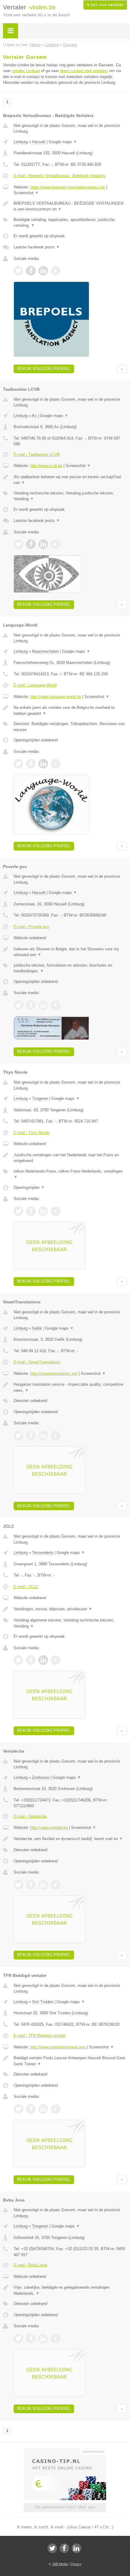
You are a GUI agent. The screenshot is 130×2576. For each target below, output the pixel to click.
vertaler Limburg (26, 71)
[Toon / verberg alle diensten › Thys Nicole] (70, 1174)
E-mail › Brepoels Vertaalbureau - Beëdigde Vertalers (60, 176)
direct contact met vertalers (84, 71)
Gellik (37, 1328)
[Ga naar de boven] (122, 369)
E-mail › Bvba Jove (30, 2265)
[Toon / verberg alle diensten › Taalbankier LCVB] (70, 496)
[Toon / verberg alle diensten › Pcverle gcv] (70, 968)
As (34, 416)
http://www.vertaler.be (49, 1828)
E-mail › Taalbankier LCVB (37, 455)
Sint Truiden (43, 2002)
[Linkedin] (76, 2548)
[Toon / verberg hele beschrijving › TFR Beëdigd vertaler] (70, 2061)
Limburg (21, 142)
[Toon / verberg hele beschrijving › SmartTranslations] (70, 1387)
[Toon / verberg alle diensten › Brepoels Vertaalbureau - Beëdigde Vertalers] (70, 223)
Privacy (76, 2564)
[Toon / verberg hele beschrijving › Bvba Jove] (70, 2290)
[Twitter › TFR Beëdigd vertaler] (18, 2109)
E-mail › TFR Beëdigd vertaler (40, 2036)
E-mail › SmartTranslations (37, 1362)
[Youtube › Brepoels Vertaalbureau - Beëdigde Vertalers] (56, 271)
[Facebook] (64, 2548)
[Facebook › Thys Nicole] (31, 1211)
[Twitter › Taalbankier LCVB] (18, 544)
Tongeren (40, 1099)
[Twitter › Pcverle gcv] (18, 1005)
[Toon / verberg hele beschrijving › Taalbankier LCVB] (70, 480)
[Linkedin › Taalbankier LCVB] (43, 544)
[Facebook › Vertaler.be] (31, 1885)
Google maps (63, 142)
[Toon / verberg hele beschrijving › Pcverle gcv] (70, 952)
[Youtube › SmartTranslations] (56, 1435)
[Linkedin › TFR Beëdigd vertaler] (43, 2109)
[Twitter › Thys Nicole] (18, 1211)
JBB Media (60, 2564)
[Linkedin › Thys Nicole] (43, 1211)
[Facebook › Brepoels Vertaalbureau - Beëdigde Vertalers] (31, 271)
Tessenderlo (43, 1553)
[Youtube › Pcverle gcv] (56, 1005)
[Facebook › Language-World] (31, 764)
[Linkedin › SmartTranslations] (43, 1435)
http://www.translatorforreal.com (58, 2047)
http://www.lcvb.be (46, 466)
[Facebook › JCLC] (31, 1660)
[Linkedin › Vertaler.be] (43, 1885)
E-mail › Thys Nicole (31, 1133)
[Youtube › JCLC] (56, 1660)
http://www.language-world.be (56, 697)
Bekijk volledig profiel (44, 369)
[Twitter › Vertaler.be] (18, 1885)
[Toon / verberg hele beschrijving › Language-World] (70, 710)
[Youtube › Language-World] (56, 764)
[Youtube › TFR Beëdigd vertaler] (56, 2109)
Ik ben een (105, 5)
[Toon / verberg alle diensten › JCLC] (70, 1623)
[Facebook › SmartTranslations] (31, 1435)
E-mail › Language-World (35, 685)
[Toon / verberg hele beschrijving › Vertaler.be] (70, 1839)
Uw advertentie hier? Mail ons (65, 2507)
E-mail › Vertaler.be (30, 1816)
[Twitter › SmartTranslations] (18, 1435)
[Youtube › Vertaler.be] (56, 1885)
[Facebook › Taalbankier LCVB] (31, 544)
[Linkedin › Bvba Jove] (43, 2338)
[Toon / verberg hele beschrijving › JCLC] (70, 1609)
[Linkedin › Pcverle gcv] (43, 1005)
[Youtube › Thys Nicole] (56, 1211)
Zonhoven (41, 1777)
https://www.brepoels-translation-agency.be (68, 187)
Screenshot (26, 193)
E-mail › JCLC (26, 1587)
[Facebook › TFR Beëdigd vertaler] (31, 2109)
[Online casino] (65, 2451)
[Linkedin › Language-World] (43, 764)
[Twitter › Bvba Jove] (18, 2338)
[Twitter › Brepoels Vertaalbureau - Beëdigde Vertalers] (18, 271)
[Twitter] (52, 2548)
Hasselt (39, 142)
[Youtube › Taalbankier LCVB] (56, 544)
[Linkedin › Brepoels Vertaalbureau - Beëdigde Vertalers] (43, 271)
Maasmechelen (45, 651)
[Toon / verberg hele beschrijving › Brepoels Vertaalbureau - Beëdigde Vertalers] (70, 206)
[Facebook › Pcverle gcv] (31, 1005)
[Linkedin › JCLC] (43, 1660)
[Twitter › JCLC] (18, 1660)
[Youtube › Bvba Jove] (56, 2338)
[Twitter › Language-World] (18, 764)
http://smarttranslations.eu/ (54, 1373)
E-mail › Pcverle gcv (31, 927)
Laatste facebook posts (37, 247)
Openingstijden (29, 1187)
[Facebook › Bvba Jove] (31, 2338)
